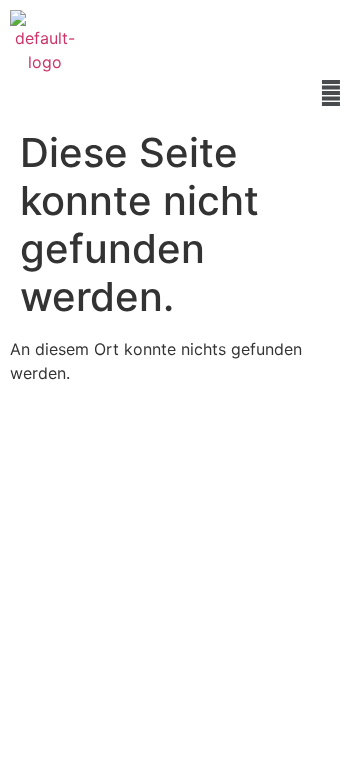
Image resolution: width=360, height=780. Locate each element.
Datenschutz (182, 507)
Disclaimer (285, 507)
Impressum (77, 507)
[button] (331, 92)
